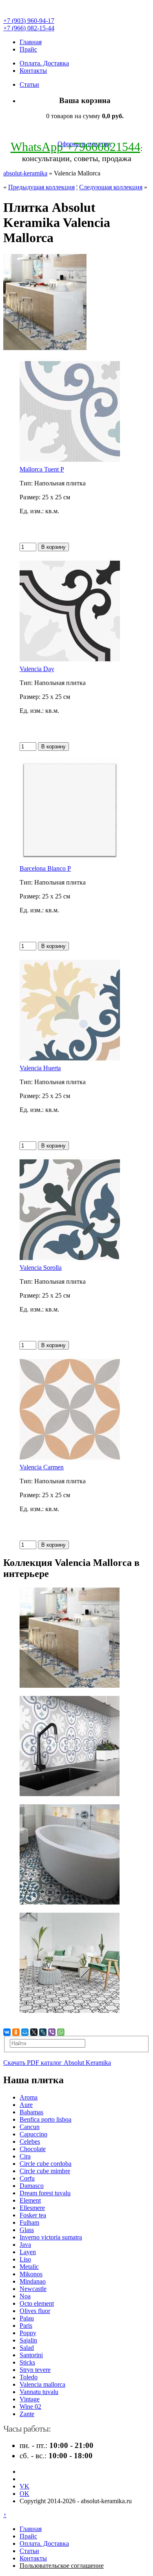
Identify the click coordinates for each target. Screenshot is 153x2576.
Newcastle (33, 2289)
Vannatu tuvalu (39, 2392)
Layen (28, 2252)
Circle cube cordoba (45, 2164)
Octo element (37, 2303)
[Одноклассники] (16, 2032)
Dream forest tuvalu (45, 2193)
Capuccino (33, 2134)
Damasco (32, 2186)
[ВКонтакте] (7, 2032)
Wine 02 (30, 2406)
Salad (27, 2348)
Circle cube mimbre (45, 2171)
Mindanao (33, 2281)
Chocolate (33, 2149)
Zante (27, 2414)
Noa (25, 2296)
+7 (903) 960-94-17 (29, 21)
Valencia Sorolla (41, 1268)
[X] (34, 2032)
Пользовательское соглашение (62, 2566)
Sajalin (28, 2340)
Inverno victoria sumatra (51, 2237)
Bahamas (31, 2112)
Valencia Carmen (42, 1467)
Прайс (28, 49)
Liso (25, 2259)
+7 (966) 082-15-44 (29, 28)
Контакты (33, 71)
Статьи (29, 84)
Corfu (27, 2178)
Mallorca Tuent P (42, 469)
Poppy (28, 2333)
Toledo (29, 2377)
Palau (27, 2318)
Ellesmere (32, 2208)
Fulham (29, 2222)
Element (30, 2200)
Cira (25, 2156)
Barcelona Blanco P (45, 868)
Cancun (30, 2127)
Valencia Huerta (40, 1068)
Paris (26, 2326)
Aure (26, 2105)
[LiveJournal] (43, 2032)
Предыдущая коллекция (41, 187)
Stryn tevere (35, 2370)
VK (24, 2486)
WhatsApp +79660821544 (75, 147)
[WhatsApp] (61, 2032)
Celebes (30, 2141)
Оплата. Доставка (44, 63)
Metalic (29, 2267)
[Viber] (52, 2032)
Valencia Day (37, 669)
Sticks (27, 2362)
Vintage (30, 2399)
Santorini (31, 2355)
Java (25, 2245)
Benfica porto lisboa (45, 2119)
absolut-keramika (25, 173)
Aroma (29, 2097)
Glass (27, 2230)
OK (24, 2494)
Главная (31, 42)
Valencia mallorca (42, 2384)
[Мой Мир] (25, 2032)
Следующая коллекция (111, 187)
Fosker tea (33, 2215)
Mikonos (31, 2274)
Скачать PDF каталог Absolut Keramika (57, 2063)
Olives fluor (35, 2311)
